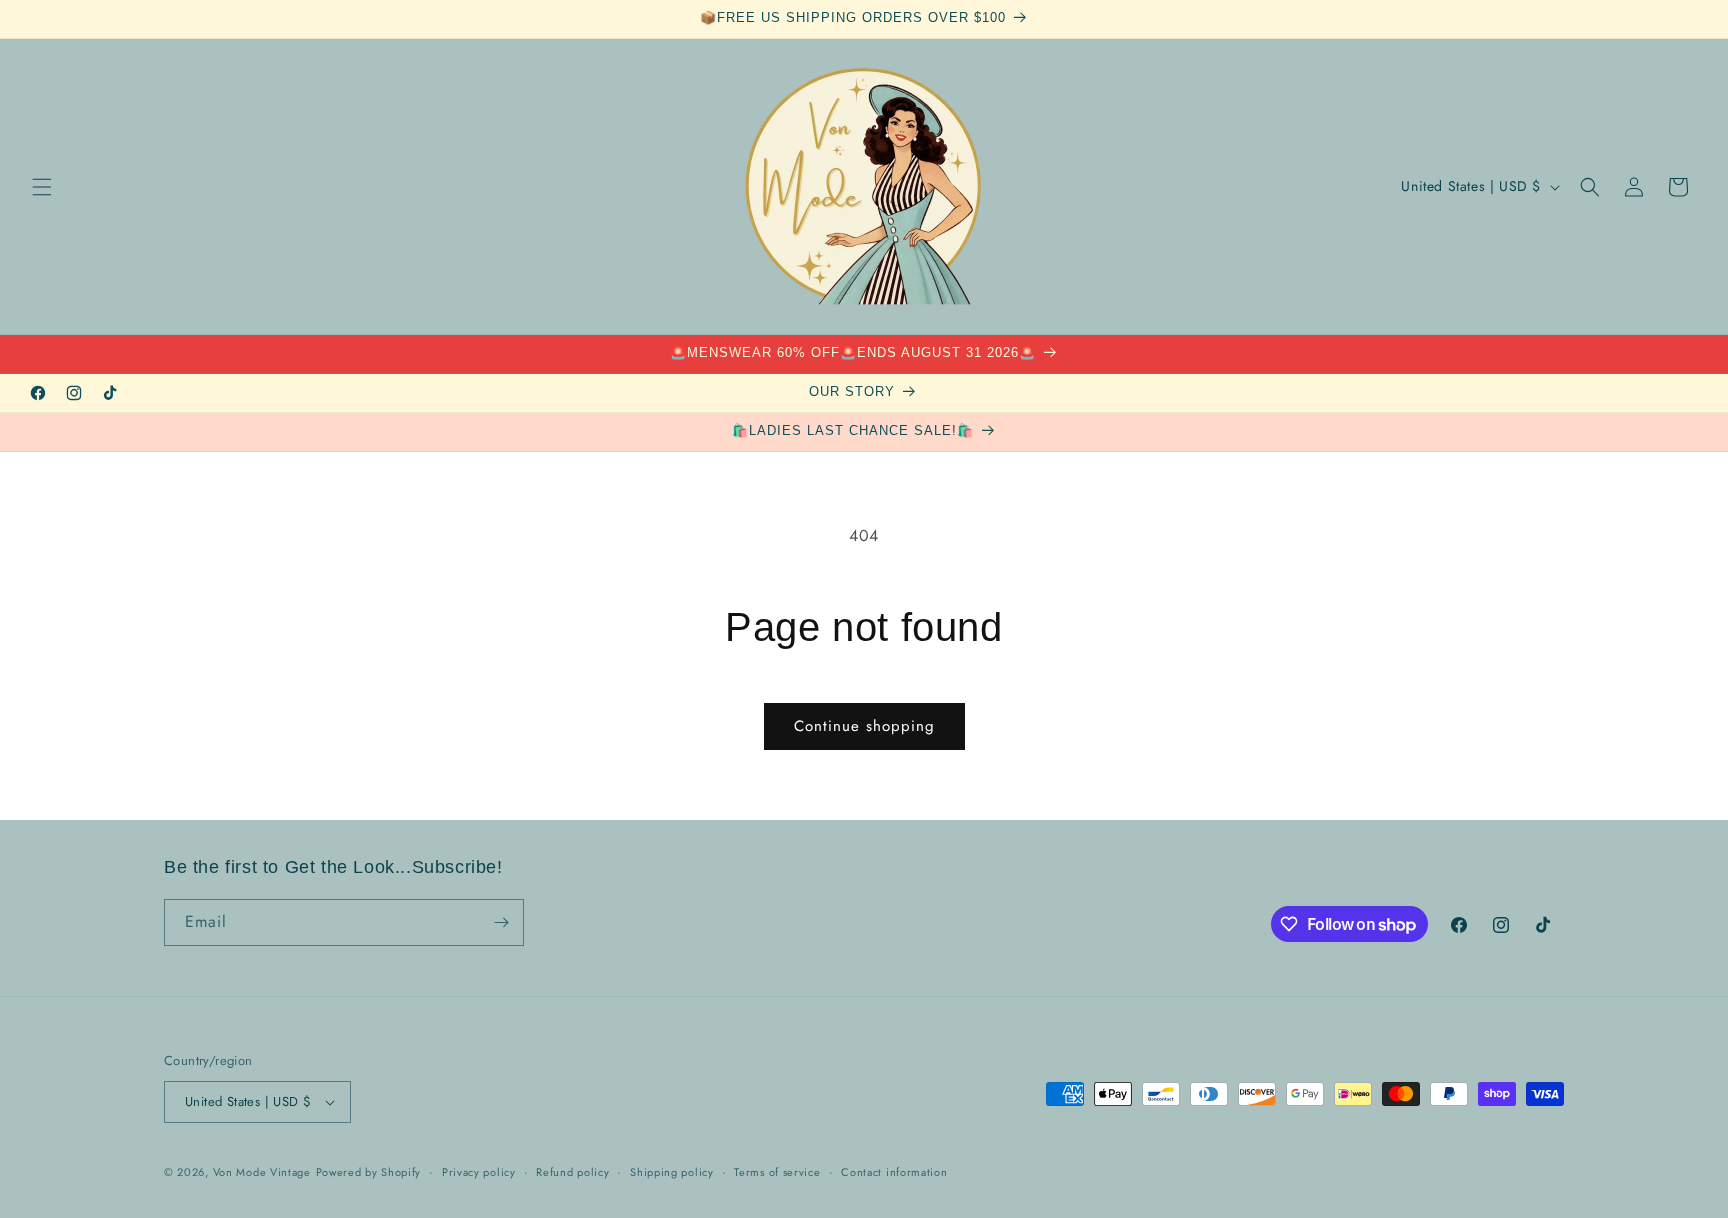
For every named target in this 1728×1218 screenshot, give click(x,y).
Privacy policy (479, 1172)
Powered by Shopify (369, 1172)
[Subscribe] (501, 922)
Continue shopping (864, 726)
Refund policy (572, 1172)
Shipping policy (672, 1172)
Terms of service (777, 1172)
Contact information (894, 1172)
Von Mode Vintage (262, 1172)
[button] (42, 187)
